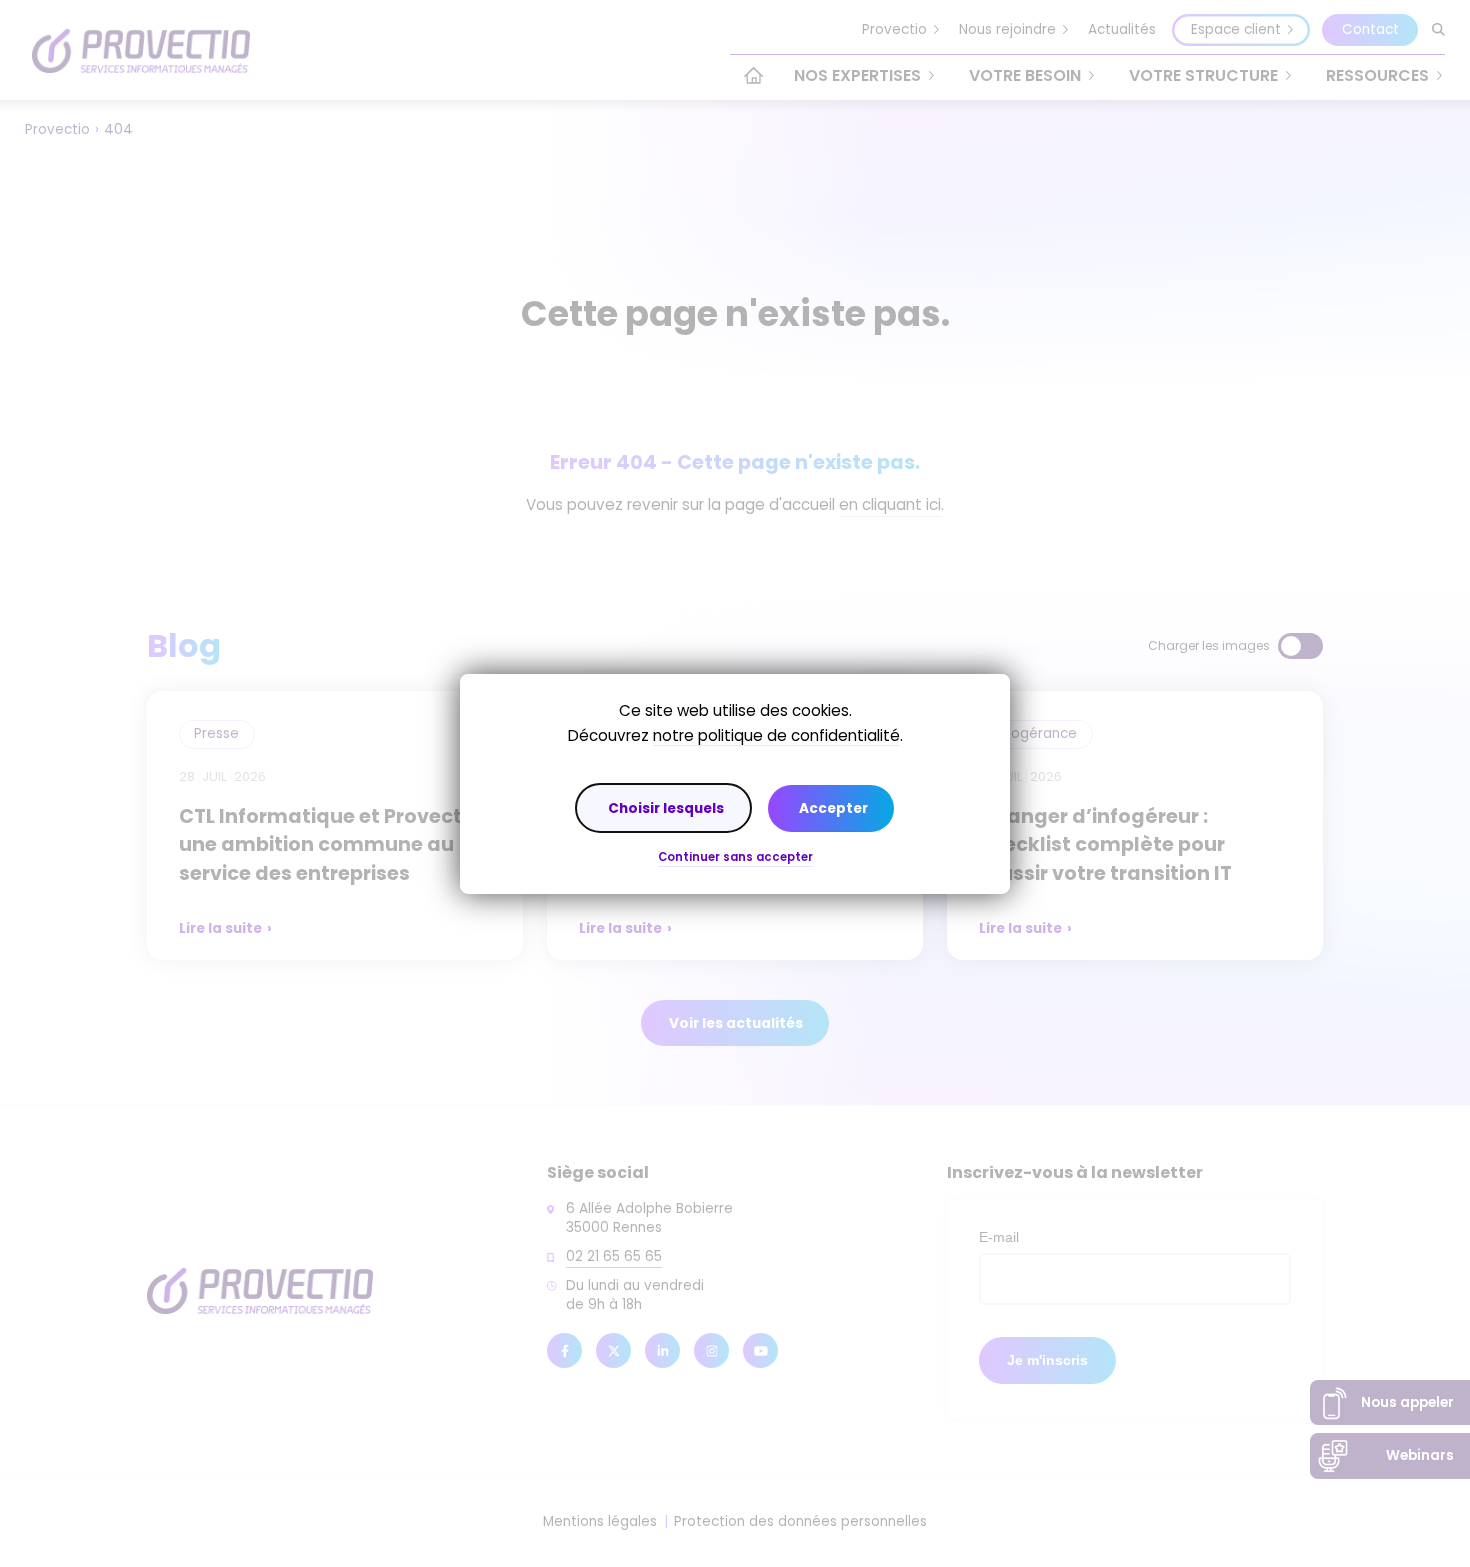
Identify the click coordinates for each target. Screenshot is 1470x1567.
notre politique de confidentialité (776, 735)
